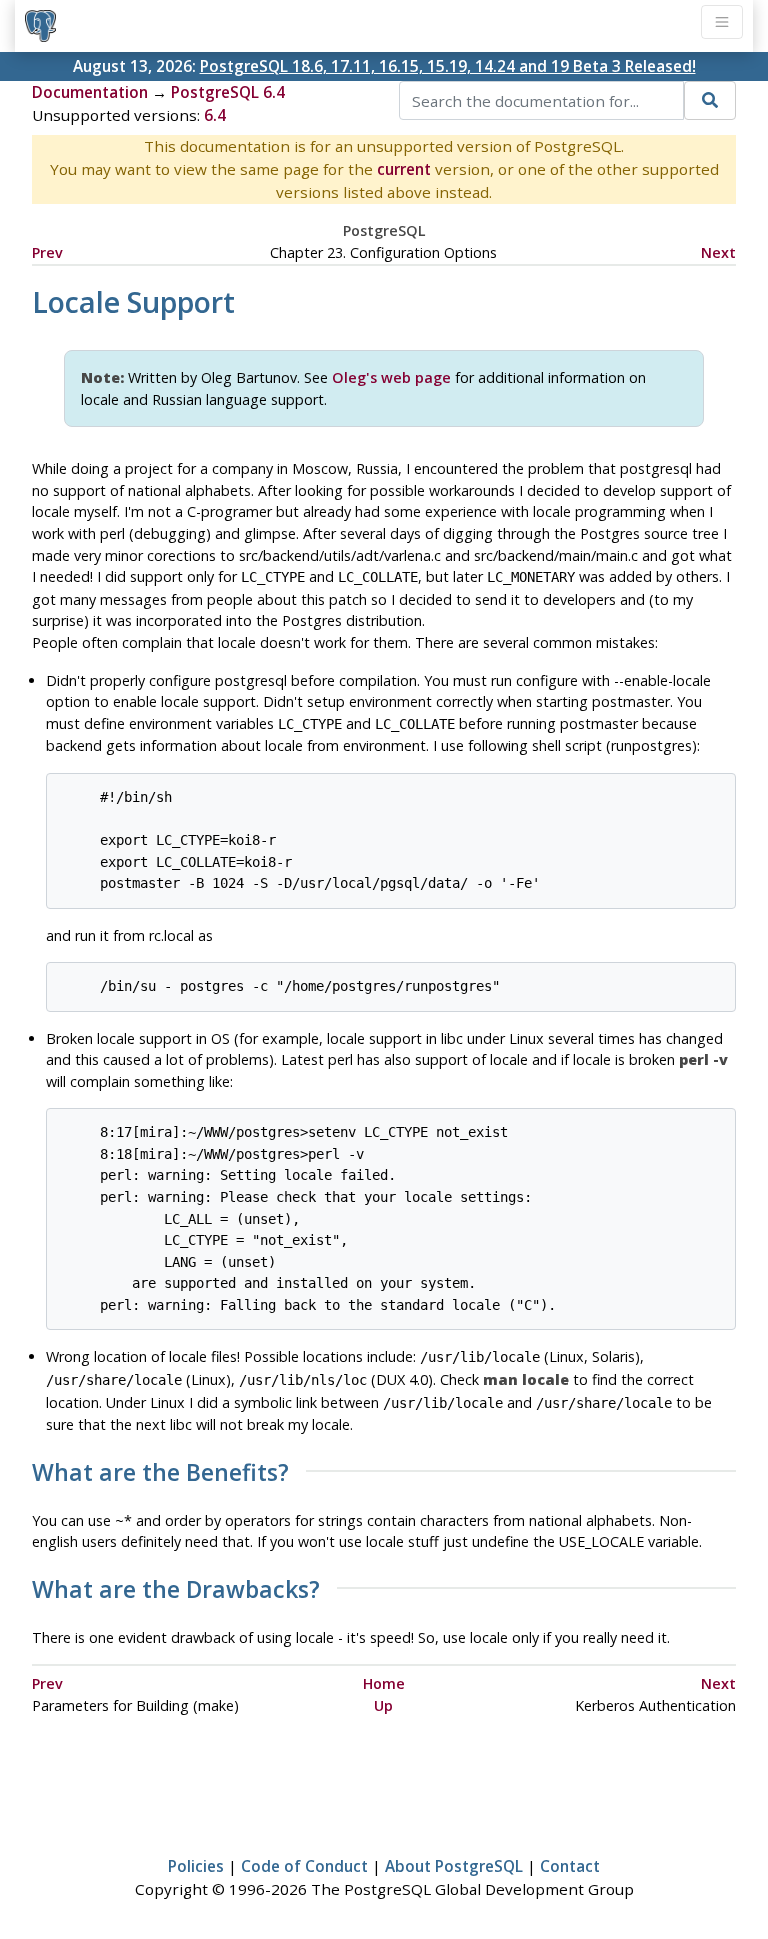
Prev (47, 252)
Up (383, 1705)
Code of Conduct (304, 1866)
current (404, 169)
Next (718, 252)
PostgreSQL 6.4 (228, 92)
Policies (196, 1866)
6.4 (215, 115)
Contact (570, 1866)
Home (384, 1683)
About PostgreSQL (454, 1866)
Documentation (90, 92)
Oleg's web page (391, 377)
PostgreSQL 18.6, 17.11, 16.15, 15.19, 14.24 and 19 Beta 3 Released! (448, 66)
